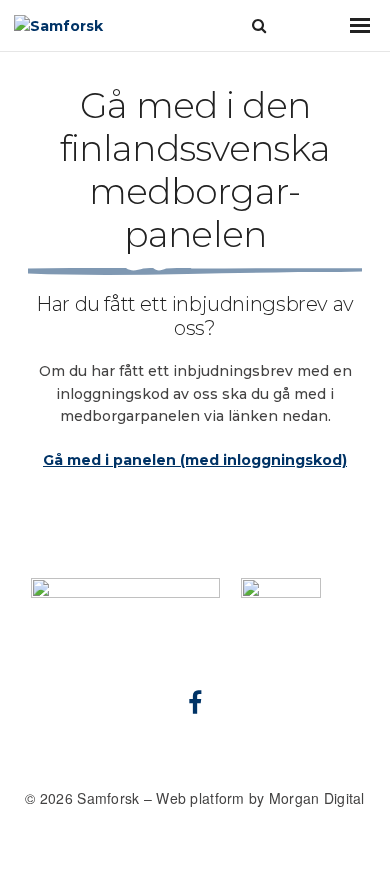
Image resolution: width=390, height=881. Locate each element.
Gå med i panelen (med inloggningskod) (195, 460)
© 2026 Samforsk (84, 798)
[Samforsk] (94, 25)
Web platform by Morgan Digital (260, 798)
